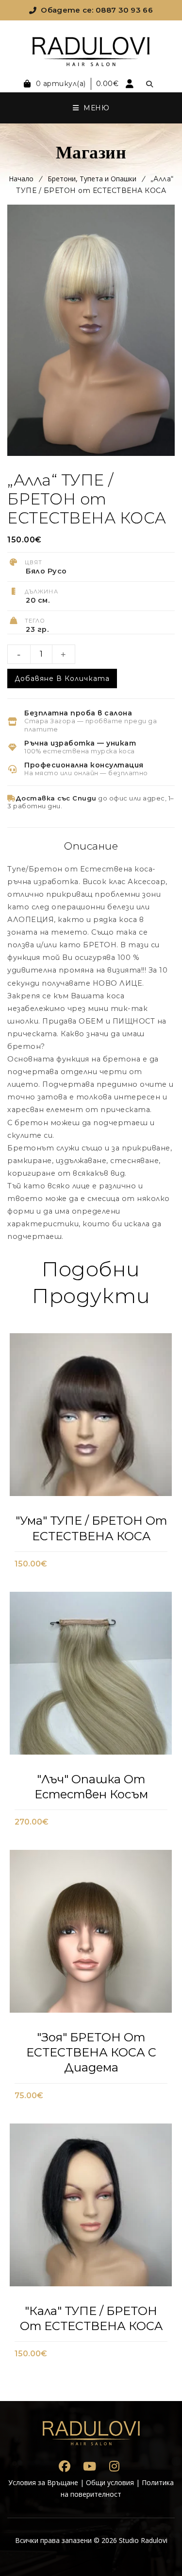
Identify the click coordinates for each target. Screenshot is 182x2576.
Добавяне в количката (62, 679)
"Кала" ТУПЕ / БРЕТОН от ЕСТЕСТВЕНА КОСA (91, 2318)
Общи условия (110, 2482)
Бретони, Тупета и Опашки (92, 179)
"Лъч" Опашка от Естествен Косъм (91, 1787)
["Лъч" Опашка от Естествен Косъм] (91, 1676)
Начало (21, 179)
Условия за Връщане (43, 2482)
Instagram (114, 2466)
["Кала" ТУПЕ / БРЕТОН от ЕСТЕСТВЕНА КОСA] (91, 2208)
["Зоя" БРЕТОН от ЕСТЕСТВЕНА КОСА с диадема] (91, 1934)
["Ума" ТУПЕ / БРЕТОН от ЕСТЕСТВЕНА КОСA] (91, 1418)
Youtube (90, 2466)
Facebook (65, 2466)
